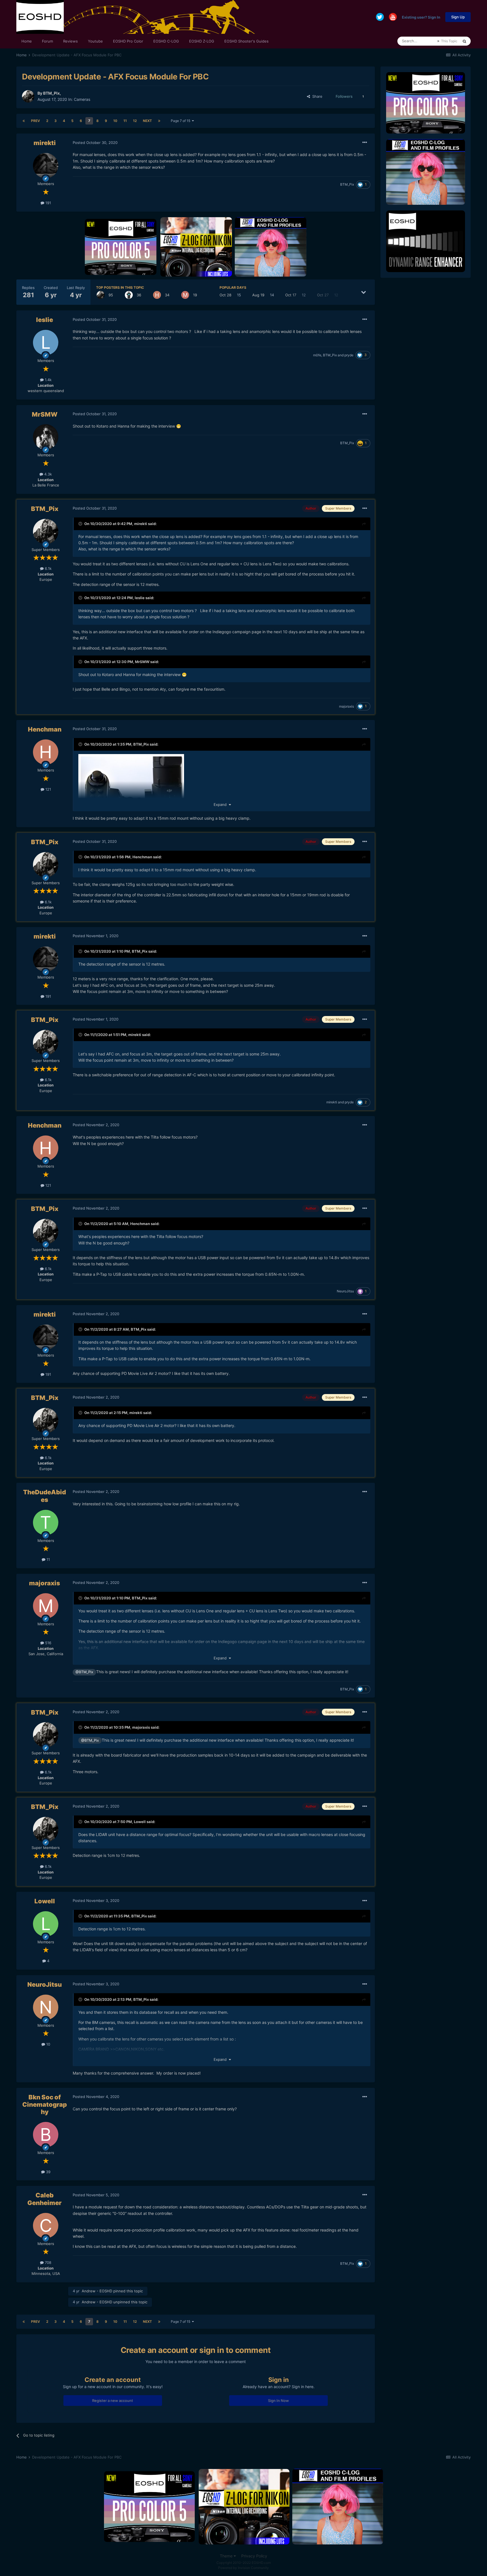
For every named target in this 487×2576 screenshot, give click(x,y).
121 (48, 789)
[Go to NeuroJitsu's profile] (46, 2007)
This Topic (449, 41)
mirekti (45, 143)
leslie (45, 320)
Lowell (140, 1822)
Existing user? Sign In (421, 17)
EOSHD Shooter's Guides (246, 41)
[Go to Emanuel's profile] (129, 295)
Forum (47, 41)
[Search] (464, 41)
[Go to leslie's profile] (46, 343)
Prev (36, 121)
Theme (227, 2556)
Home (27, 41)
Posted (95, 143)
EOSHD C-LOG (166, 41)
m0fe (317, 355)
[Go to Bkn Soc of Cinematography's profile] (46, 2135)
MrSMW (45, 414)
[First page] (24, 121)
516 (48, 1643)
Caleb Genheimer (45, 2199)
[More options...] (365, 143)
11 (125, 121)
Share (316, 96)
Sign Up (458, 17)
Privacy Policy (254, 2556)
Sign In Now (278, 2401)
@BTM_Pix (84, 1672)
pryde (349, 355)
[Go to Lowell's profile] (46, 1924)
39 (48, 2172)
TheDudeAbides (45, 1496)
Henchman (45, 729)
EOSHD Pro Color (128, 41)
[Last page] (159, 121)
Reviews (70, 41)
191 (48, 203)
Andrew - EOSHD (97, 2291)
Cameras (82, 99)
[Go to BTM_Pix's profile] (28, 96)
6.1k (48, 568)
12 (135, 121)
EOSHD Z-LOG (202, 41)
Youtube (95, 41)
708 (47, 2262)
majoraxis (347, 706)
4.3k (47, 474)
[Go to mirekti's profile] (46, 166)
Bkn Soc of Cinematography (45, 2105)
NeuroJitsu (345, 1291)
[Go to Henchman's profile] (157, 295)
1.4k (48, 380)
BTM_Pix (51, 93)
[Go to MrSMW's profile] (46, 437)
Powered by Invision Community (243, 2568)
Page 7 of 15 (181, 121)
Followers (344, 96)
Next (147, 121)
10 (115, 121)
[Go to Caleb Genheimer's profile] (46, 2226)
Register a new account (113, 2401)
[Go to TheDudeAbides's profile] (46, 1523)
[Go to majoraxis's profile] (185, 295)
